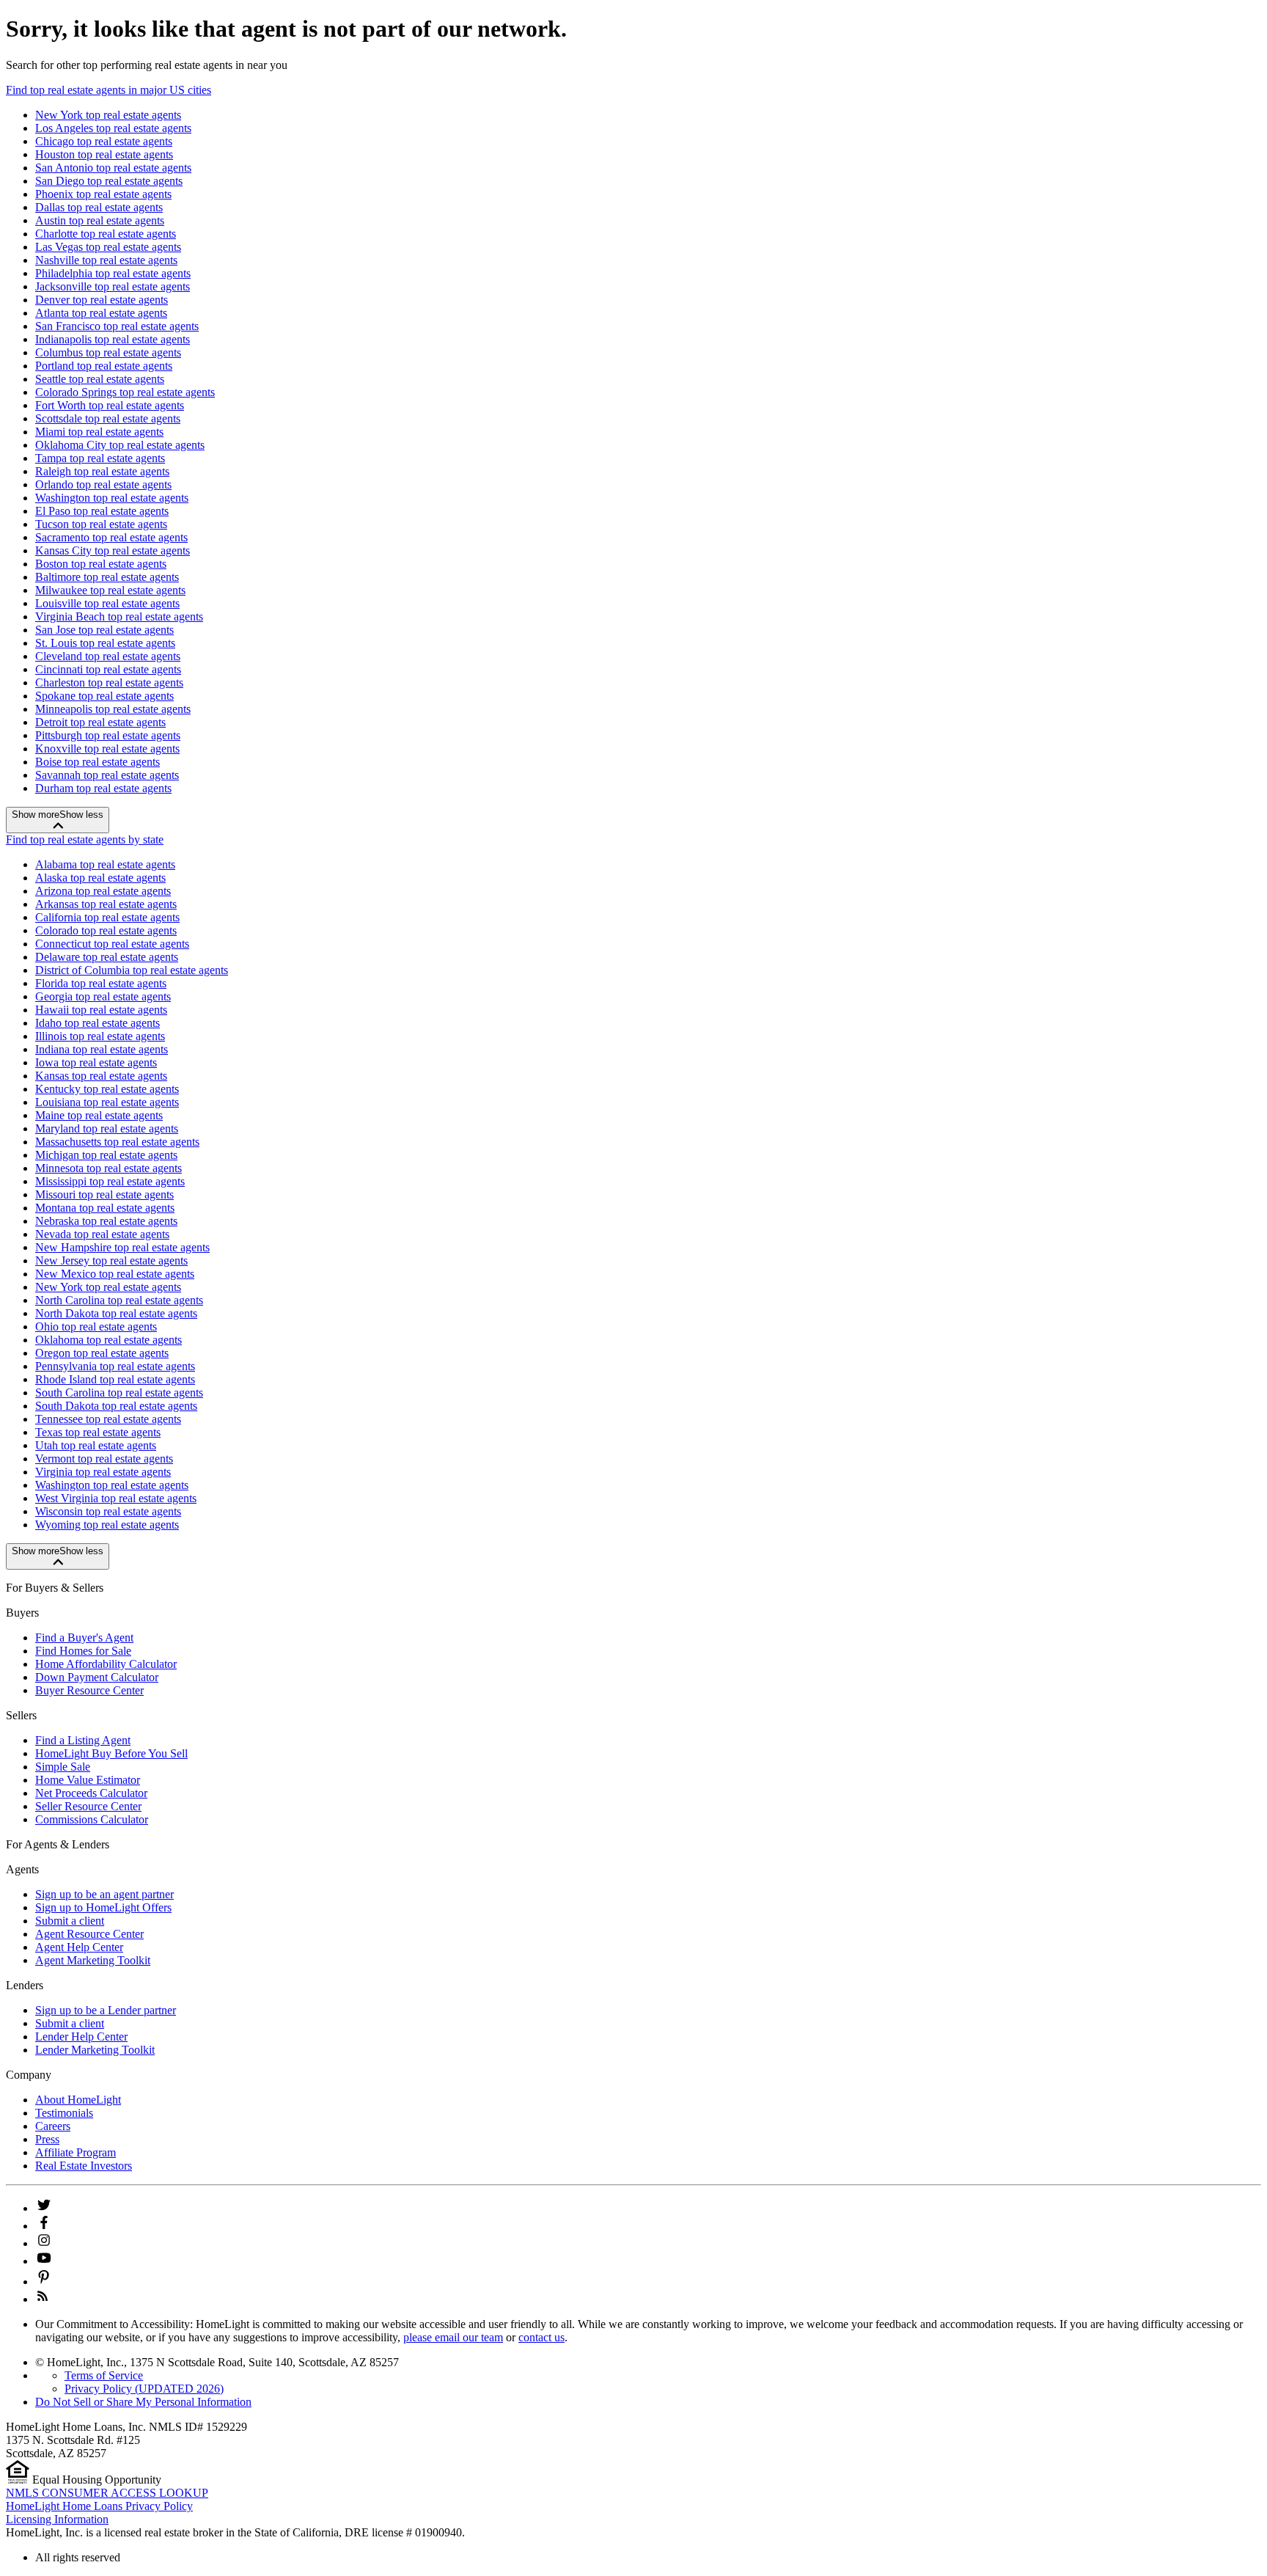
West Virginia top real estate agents (116, 1498)
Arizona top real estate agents (103, 891)
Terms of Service (104, 2375)
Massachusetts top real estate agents (117, 1142)
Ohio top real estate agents (96, 1327)
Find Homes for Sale (83, 1651)
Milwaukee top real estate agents (110, 590)
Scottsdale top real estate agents (108, 418)
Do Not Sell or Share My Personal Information (143, 2402)
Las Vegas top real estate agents (108, 247)
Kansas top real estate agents (101, 1076)
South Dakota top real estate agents (116, 1406)
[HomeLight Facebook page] (44, 2226)
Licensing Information (57, 2519)
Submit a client (70, 1921)
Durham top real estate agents (103, 788)
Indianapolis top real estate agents (113, 339)
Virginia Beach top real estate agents (119, 616)
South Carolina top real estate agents (119, 1393)
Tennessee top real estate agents (108, 1419)
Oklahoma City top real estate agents (120, 445)
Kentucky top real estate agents (107, 1089)
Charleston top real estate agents (109, 683)
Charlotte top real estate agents (106, 234)
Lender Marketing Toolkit (95, 2050)
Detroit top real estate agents (100, 722)
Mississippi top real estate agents (110, 1181)
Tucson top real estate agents (101, 524)
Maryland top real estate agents (107, 1128)
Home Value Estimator (88, 1780)
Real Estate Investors (84, 2166)
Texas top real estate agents (98, 1432)
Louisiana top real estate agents (107, 1102)
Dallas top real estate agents (99, 207)
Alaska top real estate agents (100, 878)
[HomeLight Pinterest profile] (44, 2282)
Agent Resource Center (89, 1934)
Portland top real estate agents (104, 366)
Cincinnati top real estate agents (108, 669)
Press (47, 2139)
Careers (53, 2126)
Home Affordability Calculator (106, 1664)
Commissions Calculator (92, 1819)
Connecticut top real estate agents (112, 944)
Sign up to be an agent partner (104, 1894)
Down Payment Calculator (97, 1677)
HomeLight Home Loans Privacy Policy (99, 2506)
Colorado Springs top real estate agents (125, 392)
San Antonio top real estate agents (113, 168)
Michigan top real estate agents (106, 1155)
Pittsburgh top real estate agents (108, 735)
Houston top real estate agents (104, 154)
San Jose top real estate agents (104, 630)
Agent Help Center (79, 1947)
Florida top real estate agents (101, 983)
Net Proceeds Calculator (91, 1793)
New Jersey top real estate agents (111, 1260)
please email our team (453, 2337)
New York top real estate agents (108, 115)
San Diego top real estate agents (109, 181)
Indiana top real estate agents (102, 1049)
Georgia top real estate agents (103, 996)
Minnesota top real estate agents (109, 1168)
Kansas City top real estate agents (113, 550)
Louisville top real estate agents (107, 603)
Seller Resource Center (88, 1806)
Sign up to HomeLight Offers (103, 1907)
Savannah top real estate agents (107, 775)
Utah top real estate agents (96, 1445)
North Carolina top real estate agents (119, 1300)
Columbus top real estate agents (108, 352)
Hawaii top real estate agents (101, 1010)
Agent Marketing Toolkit (93, 1960)
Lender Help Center (81, 2037)
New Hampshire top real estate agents (122, 1247)
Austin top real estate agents (100, 220)
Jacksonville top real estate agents (113, 286)
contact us (541, 2337)
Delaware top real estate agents (107, 957)
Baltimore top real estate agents (107, 577)
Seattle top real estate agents (100, 379)
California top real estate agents (107, 917)
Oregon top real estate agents (102, 1353)
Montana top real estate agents (105, 1208)
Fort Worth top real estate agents (110, 405)
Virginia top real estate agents (103, 1472)
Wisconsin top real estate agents (108, 1511)
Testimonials (64, 2113)
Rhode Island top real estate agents (115, 1379)
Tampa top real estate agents (100, 458)
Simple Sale (63, 1767)
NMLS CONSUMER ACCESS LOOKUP (107, 2493)
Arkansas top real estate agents (106, 904)
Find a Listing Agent (83, 1740)
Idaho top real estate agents (98, 1023)
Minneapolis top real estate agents (113, 709)
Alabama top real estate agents (105, 864)
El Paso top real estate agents (102, 511)
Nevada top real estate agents (102, 1234)
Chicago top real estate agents (104, 141)
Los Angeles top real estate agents (113, 128)
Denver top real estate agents (102, 300)
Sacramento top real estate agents (111, 537)
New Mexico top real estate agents (115, 1274)
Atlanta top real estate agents (101, 313)
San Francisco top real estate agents (117, 326)
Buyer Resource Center (89, 1690)
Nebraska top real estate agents (106, 1221)
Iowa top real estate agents (96, 1062)
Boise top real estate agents (98, 762)
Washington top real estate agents (112, 498)
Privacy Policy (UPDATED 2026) (144, 2389)
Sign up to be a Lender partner (106, 2010)
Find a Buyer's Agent (84, 1638)
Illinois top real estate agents (100, 1036)
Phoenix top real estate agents (103, 194)
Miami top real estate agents (99, 432)
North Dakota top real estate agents (116, 1313)
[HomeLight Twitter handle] (44, 2208)
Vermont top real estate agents (104, 1459)
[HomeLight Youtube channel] (44, 2261)
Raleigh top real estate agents (102, 471)
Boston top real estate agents (101, 564)
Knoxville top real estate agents (107, 749)
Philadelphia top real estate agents (113, 273)
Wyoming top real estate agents (107, 1525)
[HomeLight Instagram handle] (44, 2243)
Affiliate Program (76, 2152)
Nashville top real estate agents (106, 260)
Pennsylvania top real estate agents (115, 1366)
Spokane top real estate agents (104, 696)
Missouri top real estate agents (104, 1194)
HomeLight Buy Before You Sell (111, 1753)
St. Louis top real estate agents (105, 643)
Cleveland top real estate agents (108, 656)
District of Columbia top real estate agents (132, 970)
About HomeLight (78, 2100)
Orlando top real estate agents (103, 484)
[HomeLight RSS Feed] (43, 2299)
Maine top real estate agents (99, 1115)
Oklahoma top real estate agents (109, 1340)
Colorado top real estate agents (106, 930)
